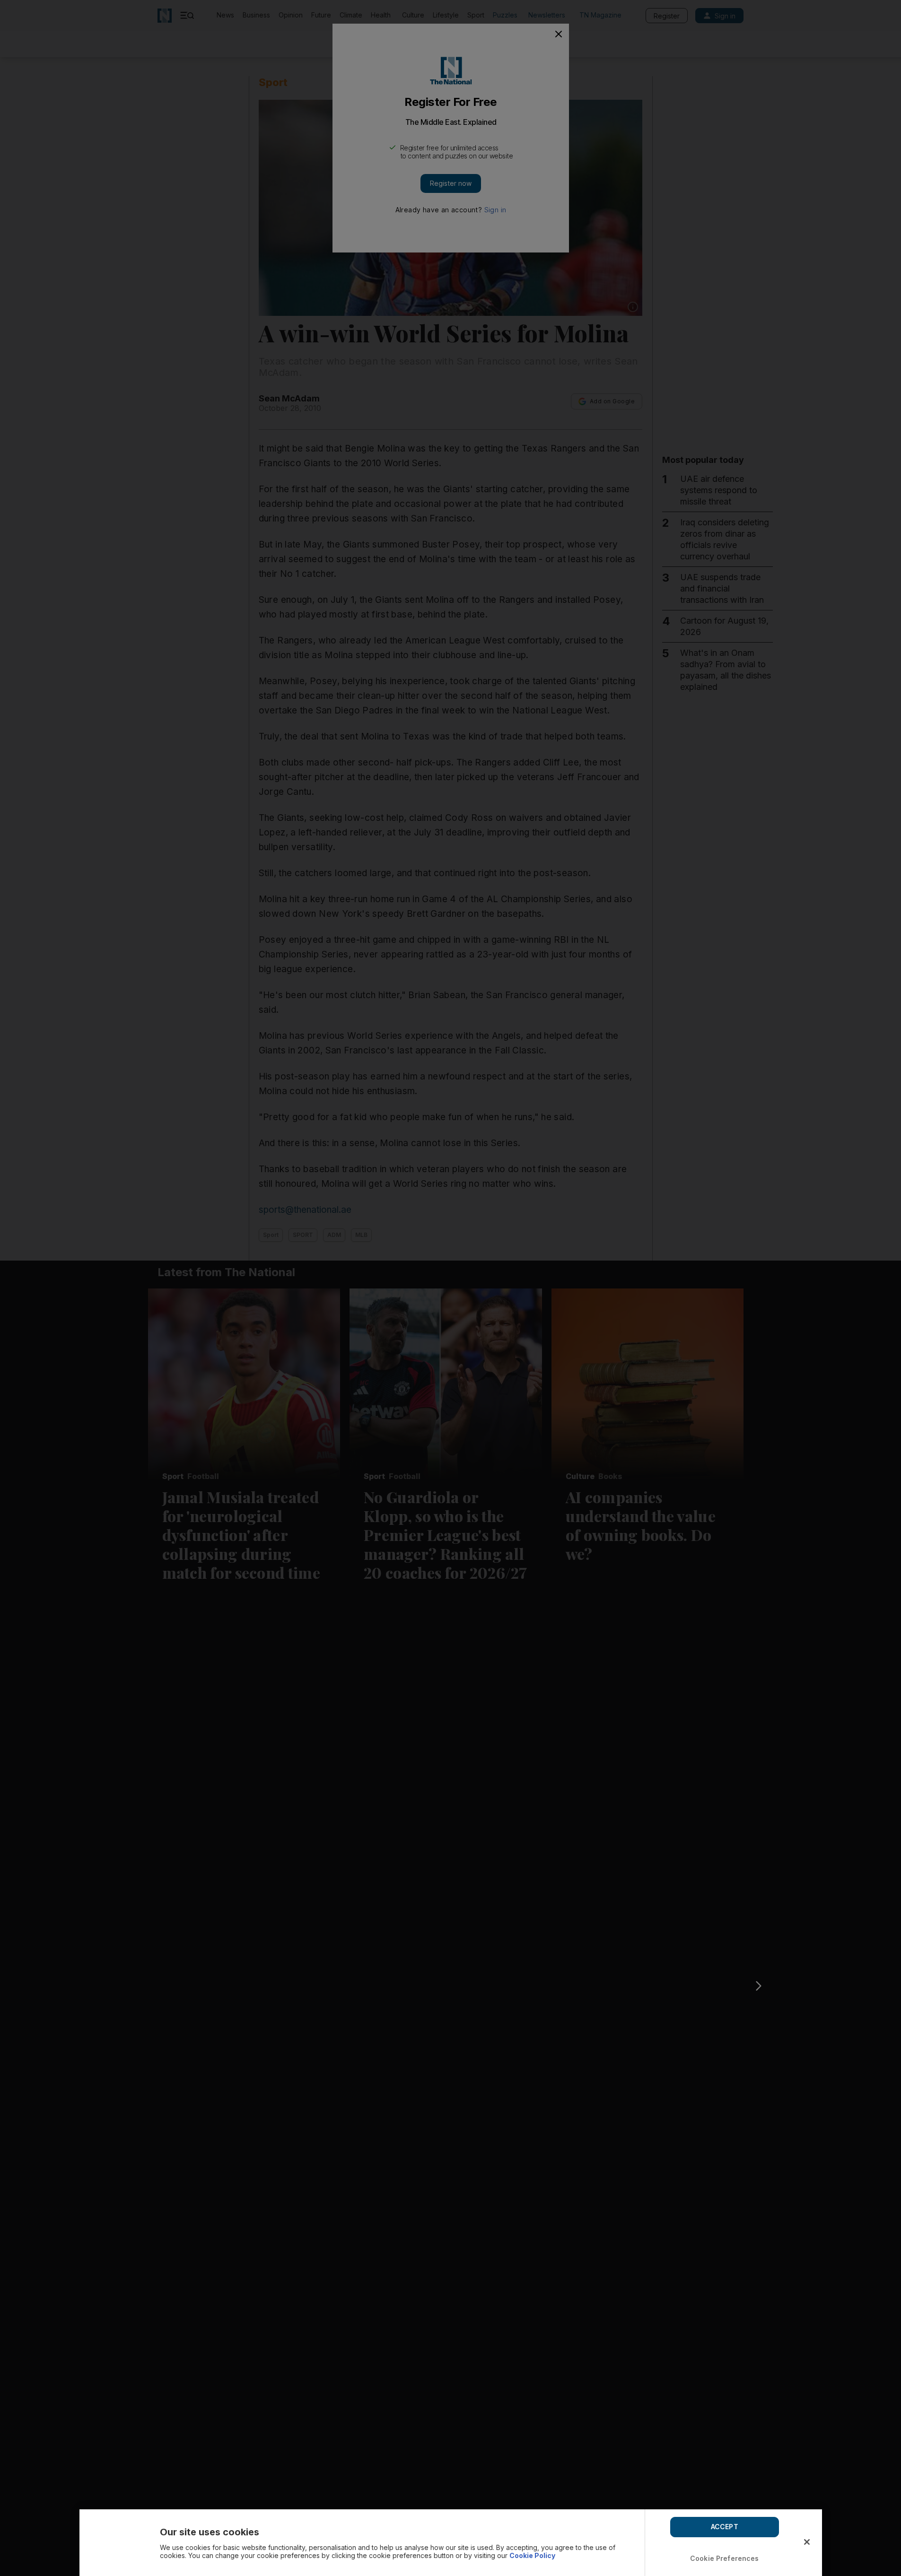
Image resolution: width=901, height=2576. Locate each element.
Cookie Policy (532, 2555)
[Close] (807, 2542)
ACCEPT (725, 2527)
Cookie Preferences (725, 2558)
